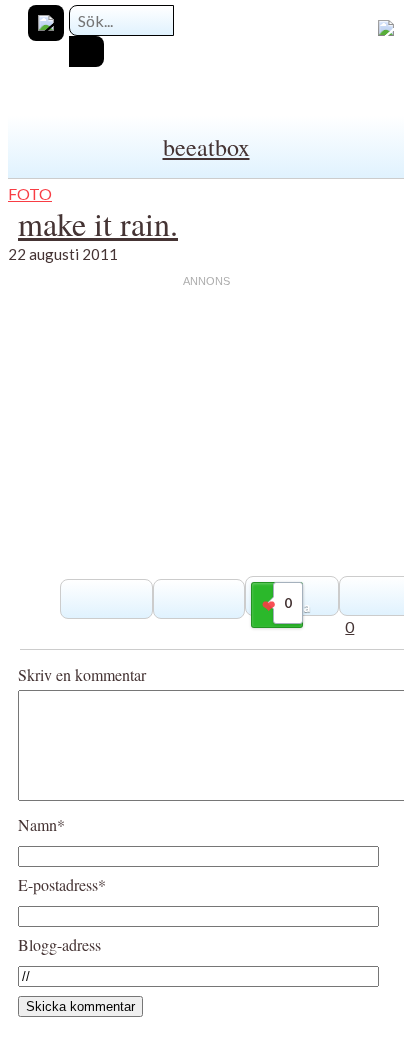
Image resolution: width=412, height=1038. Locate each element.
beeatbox (206, 147)
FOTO (30, 193)
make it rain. (98, 223)
